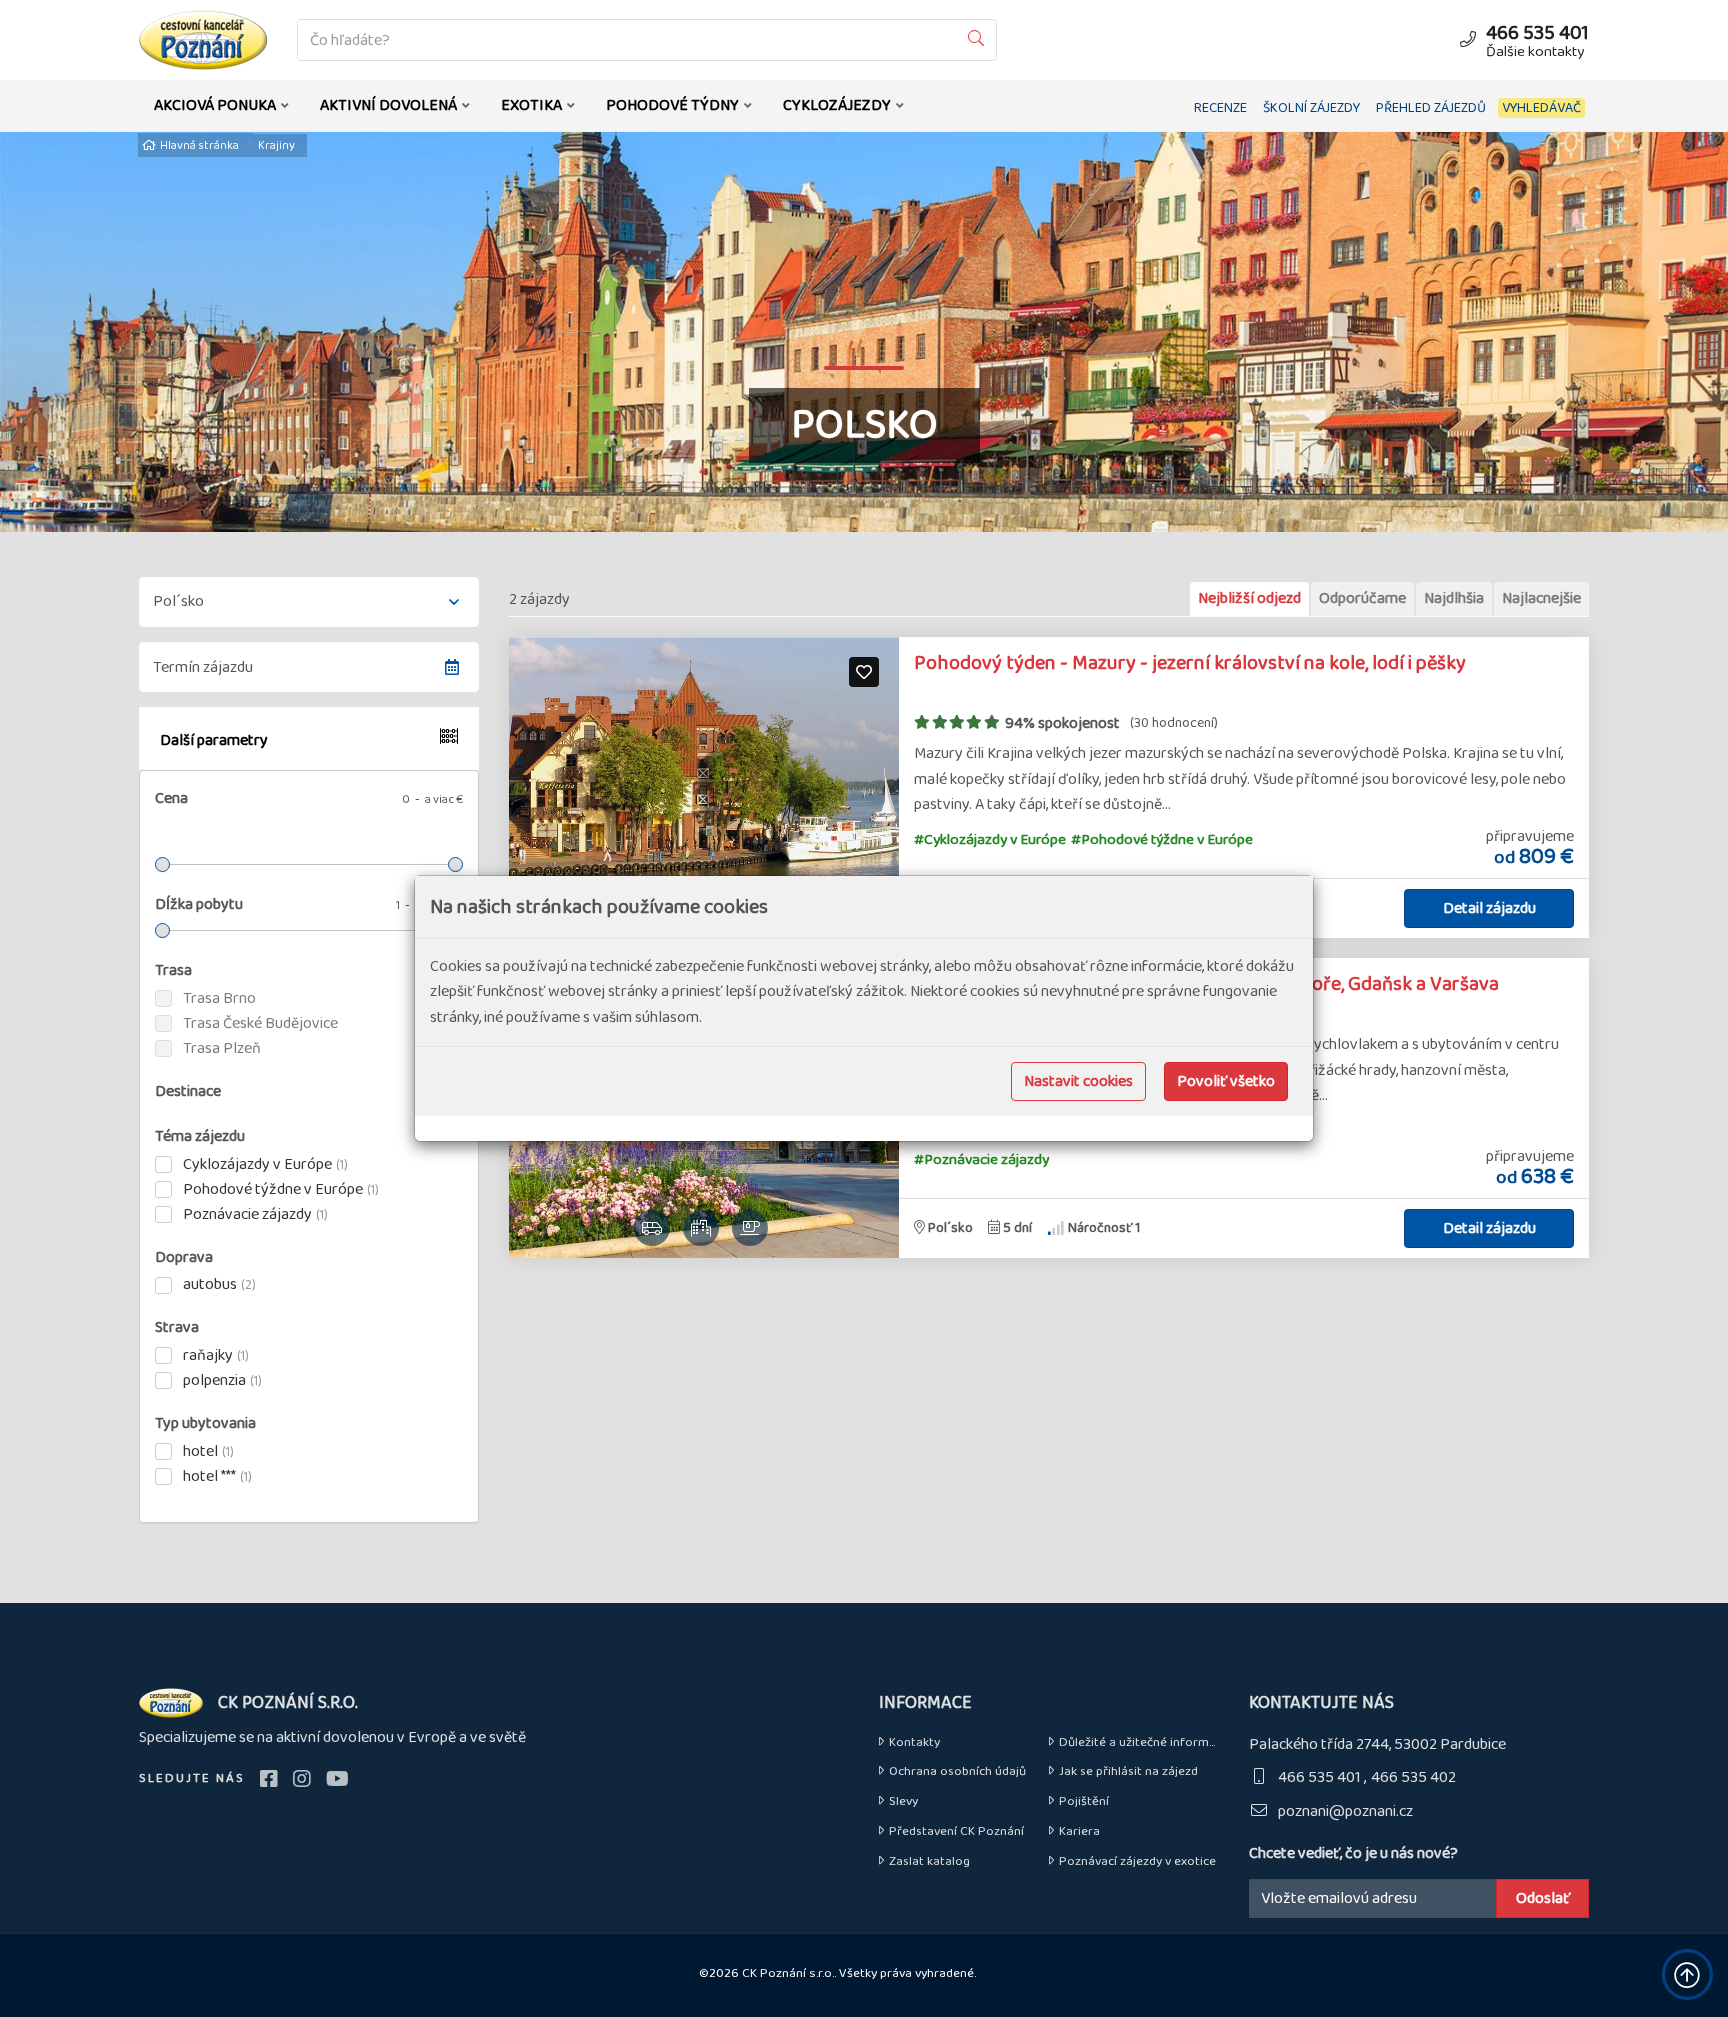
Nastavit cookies (1078, 1081)
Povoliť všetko (1226, 1081)
